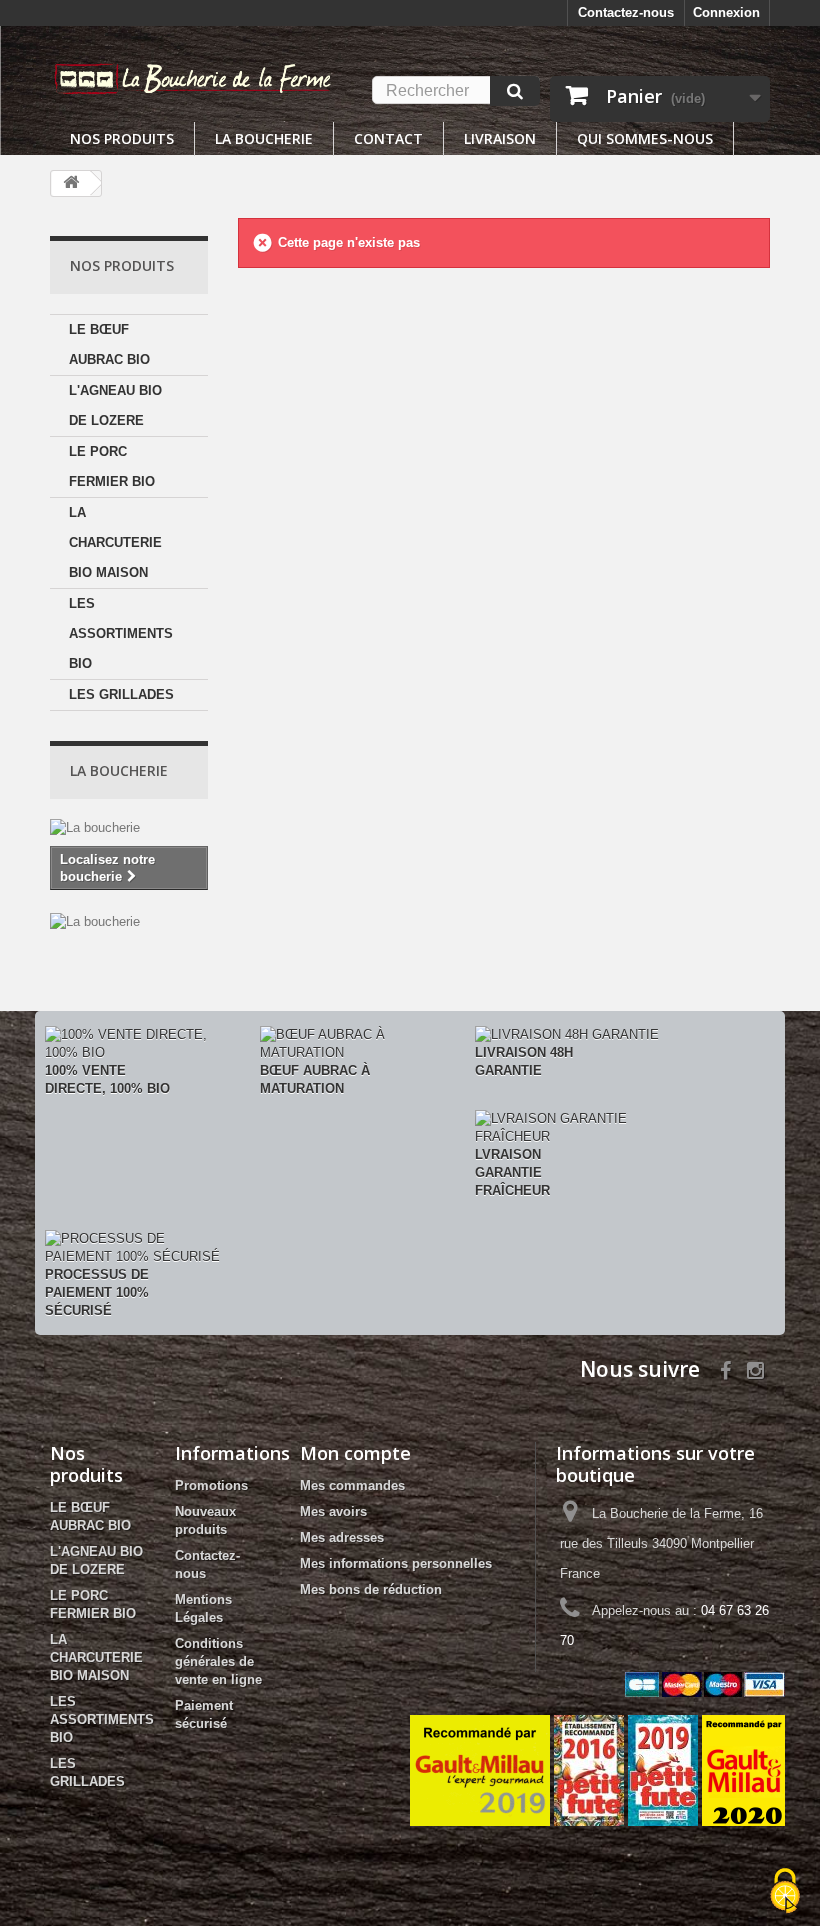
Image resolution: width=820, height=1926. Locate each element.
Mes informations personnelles (396, 1563)
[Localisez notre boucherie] (129, 922)
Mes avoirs (333, 1511)
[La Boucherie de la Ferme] (193, 77)
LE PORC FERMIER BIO (112, 466)
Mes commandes (352, 1485)
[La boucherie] (129, 828)
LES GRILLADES (121, 694)
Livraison (500, 138)
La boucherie (264, 138)
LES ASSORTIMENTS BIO (121, 633)
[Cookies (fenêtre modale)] (785, 1892)
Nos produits (122, 138)
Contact (388, 138)
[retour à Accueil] (71, 183)
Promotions (211, 1485)
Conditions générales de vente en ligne (218, 1661)
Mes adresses (342, 1537)
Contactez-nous (626, 12)
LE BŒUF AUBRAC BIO (109, 344)
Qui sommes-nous (645, 138)
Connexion (726, 12)
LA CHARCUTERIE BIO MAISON (115, 542)
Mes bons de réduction (371, 1589)
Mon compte (355, 1453)
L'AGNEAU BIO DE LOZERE (115, 405)
